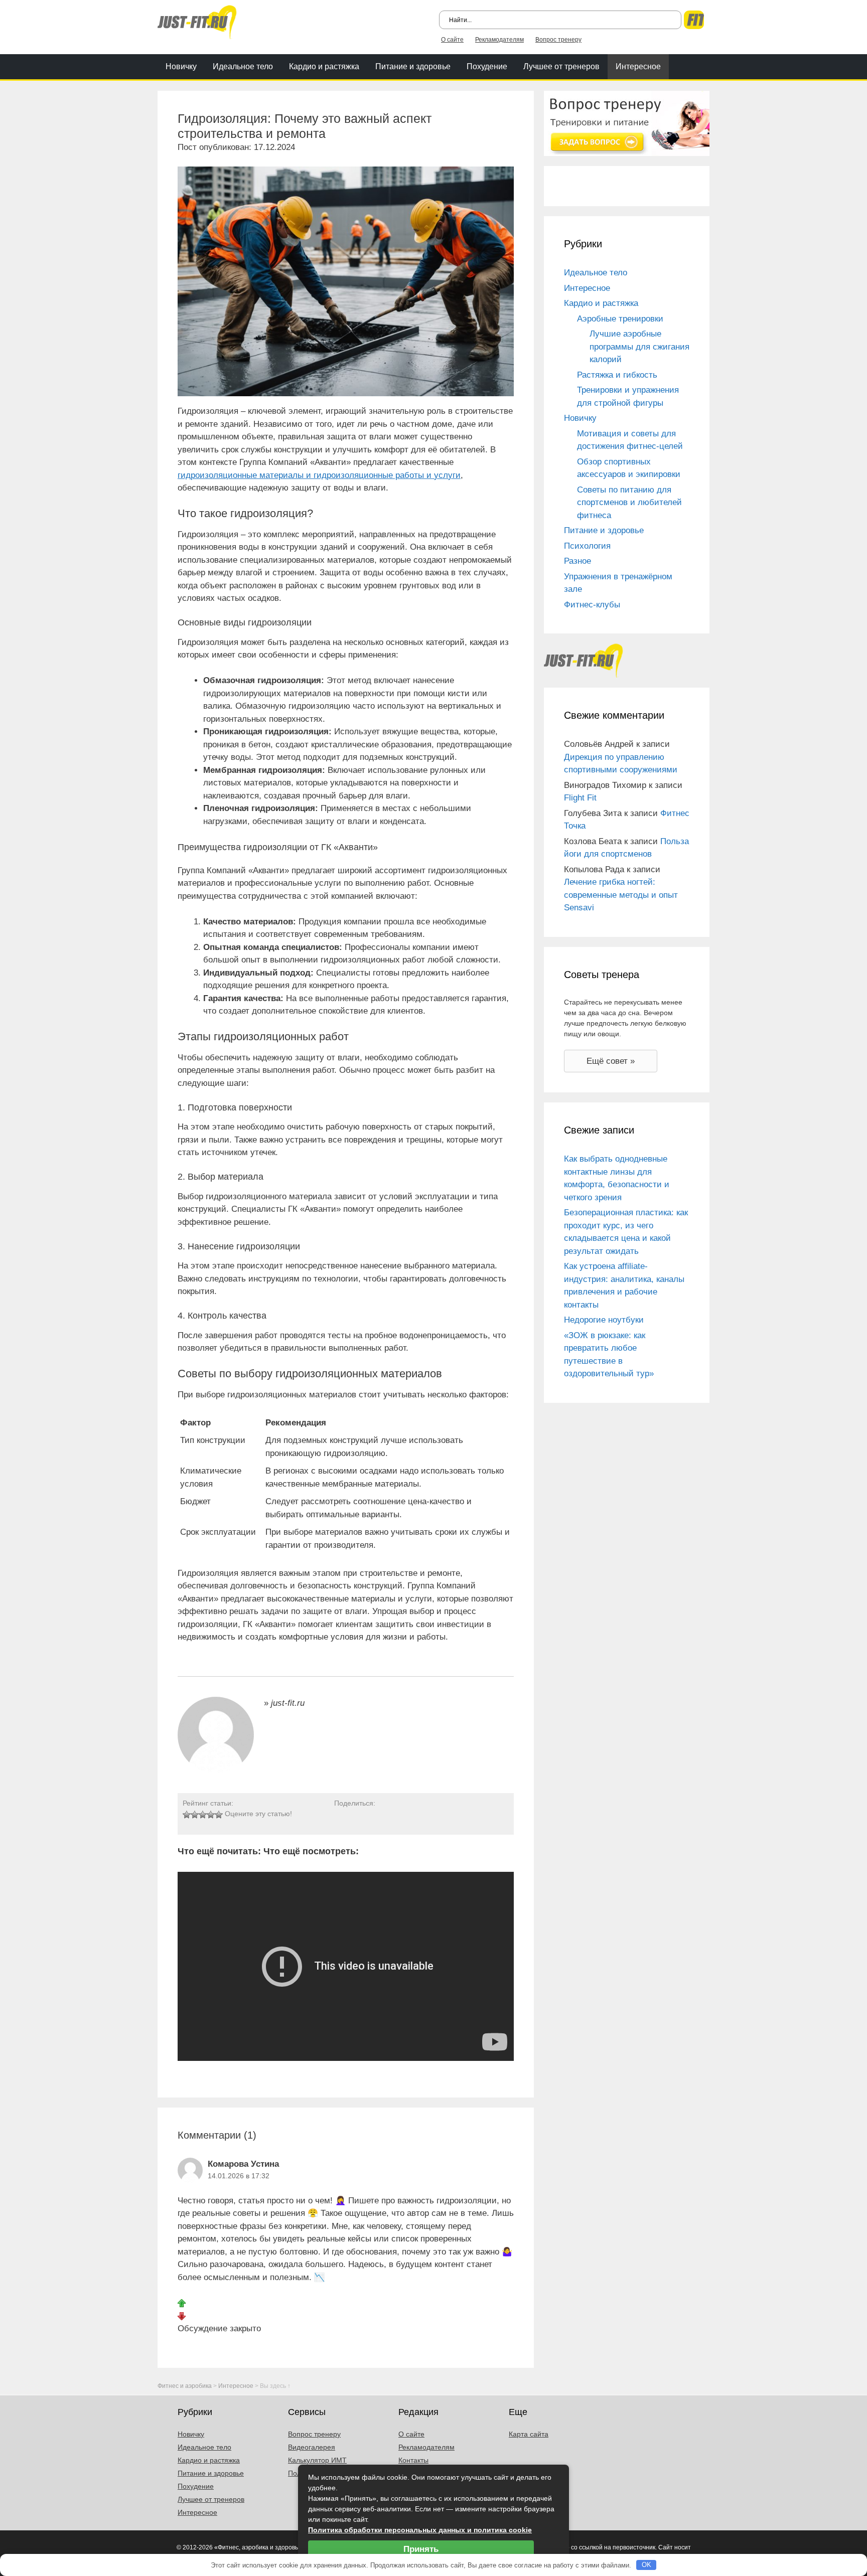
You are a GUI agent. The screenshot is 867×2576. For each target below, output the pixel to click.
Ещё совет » (611, 1061)
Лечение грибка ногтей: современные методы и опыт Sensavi (621, 895)
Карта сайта (529, 2434)
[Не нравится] (182, 2315)
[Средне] (203, 1815)
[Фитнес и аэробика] (197, 21)
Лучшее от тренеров (561, 66)
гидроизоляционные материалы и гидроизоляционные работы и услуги (319, 475)
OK (646, 2565)
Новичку (181, 66)
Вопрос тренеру (558, 40)
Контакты (413, 2460)
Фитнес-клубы (592, 605)
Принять (421, 2549)
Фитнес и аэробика (185, 2386)
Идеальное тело (243, 66)
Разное (577, 561)
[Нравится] (182, 2303)
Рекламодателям (499, 40)
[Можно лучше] (195, 1815)
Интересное (638, 66)
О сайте (452, 40)
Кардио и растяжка (324, 66)
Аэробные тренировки (620, 319)
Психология (587, 546)
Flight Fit (580, 798)
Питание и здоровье (413, 66)
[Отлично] (219, 1815)
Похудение (487, 66)
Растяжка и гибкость (617, 375)
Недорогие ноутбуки (604, 1320)
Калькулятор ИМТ (317, 2460)
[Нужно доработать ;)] (187, 1815)
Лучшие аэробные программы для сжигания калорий (639, 347)
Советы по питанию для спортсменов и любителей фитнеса (629, 503)
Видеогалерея (312, 2447)
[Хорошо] (211, 1815)
